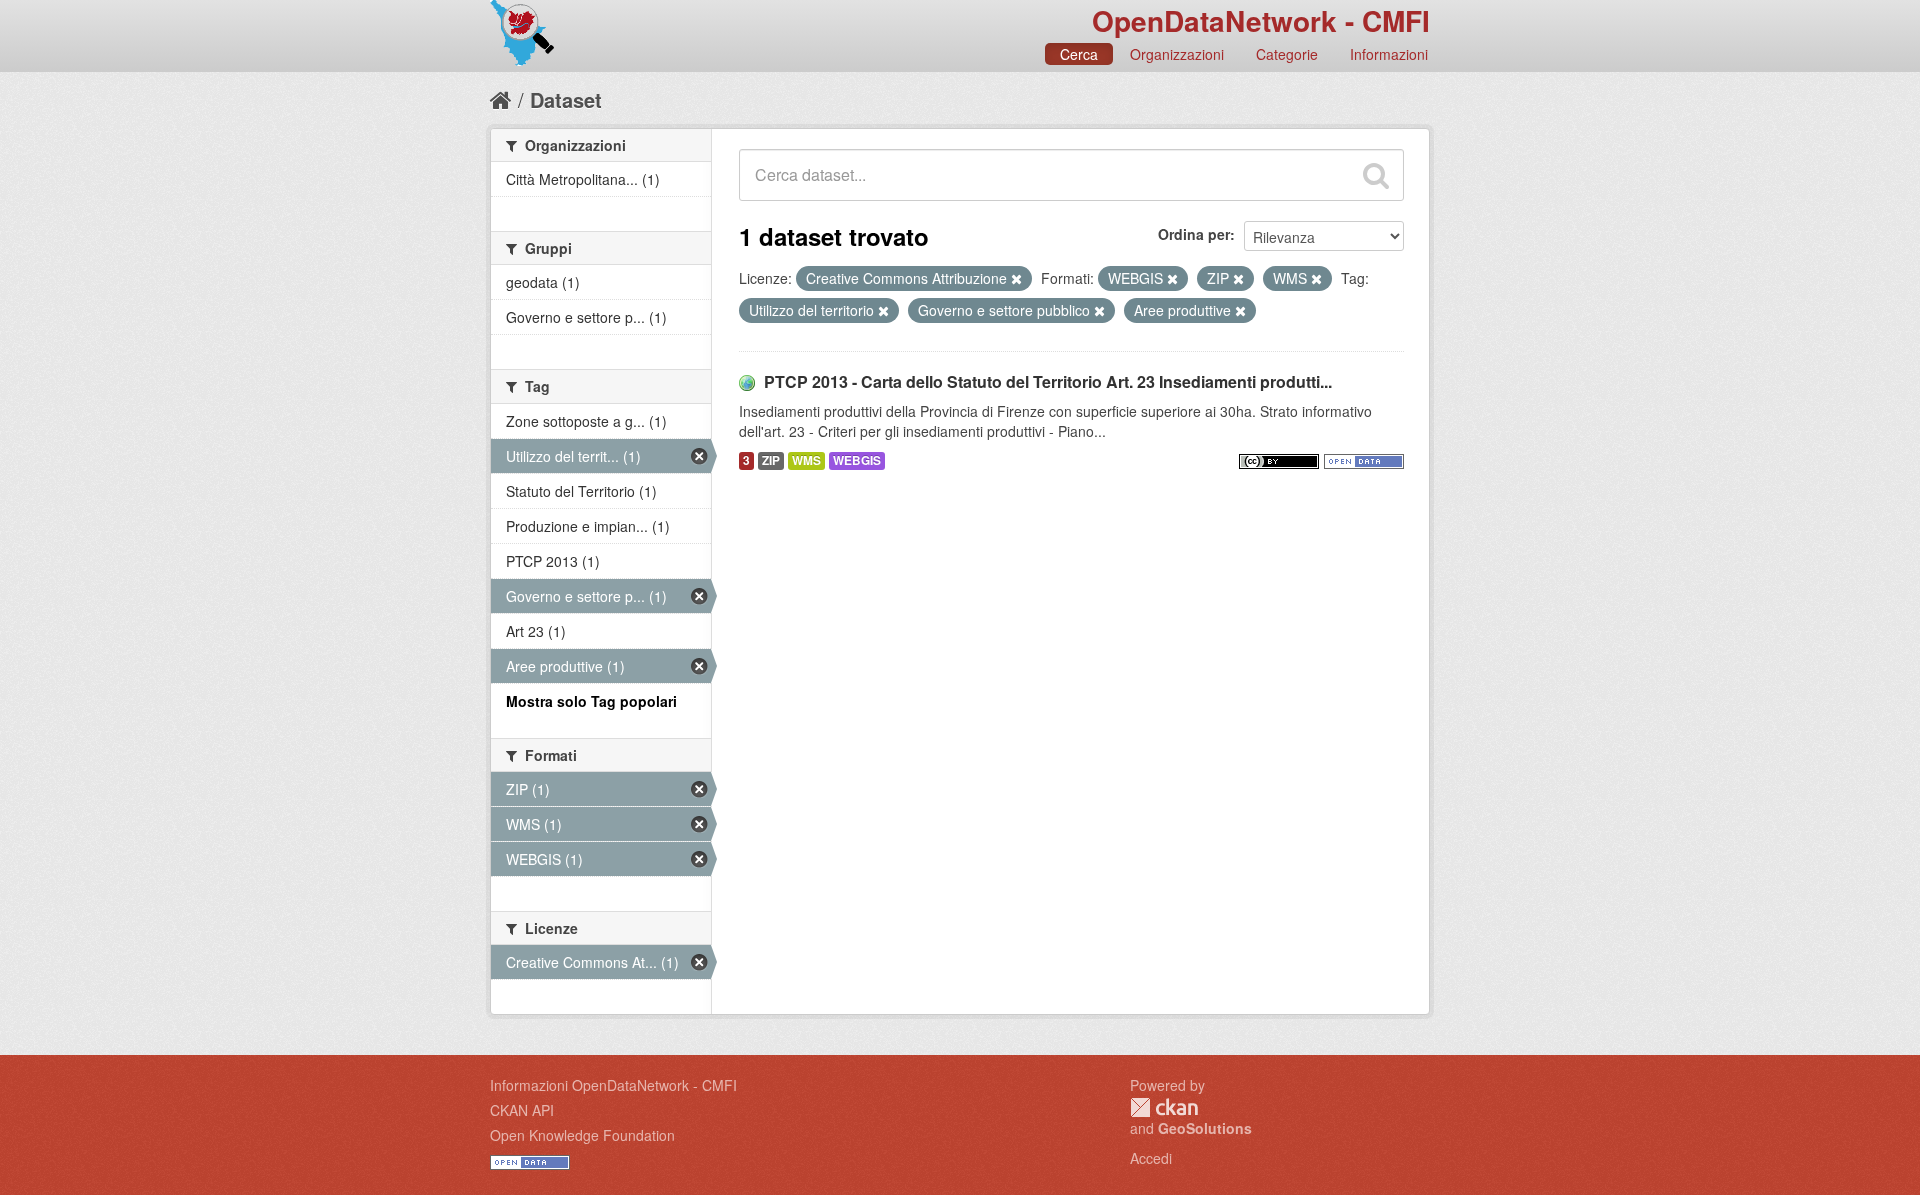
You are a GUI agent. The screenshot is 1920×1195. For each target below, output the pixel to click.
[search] (1376, 175)
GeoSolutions (1205, 1128)
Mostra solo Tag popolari (591, 701)
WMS (806, 460)
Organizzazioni (1177, 54)
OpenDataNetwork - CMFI (1261, 20)
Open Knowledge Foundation (582, 1135)
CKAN (1164, 1107)
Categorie (1287, 54)
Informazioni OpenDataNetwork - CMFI (613, 1085)
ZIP (771, 460)
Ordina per (1194, 234)
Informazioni (1389, 54)
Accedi (1151, 1158)
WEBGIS (857, 460)
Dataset (566, 99)
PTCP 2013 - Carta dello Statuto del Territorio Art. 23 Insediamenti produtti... (1048, 381)
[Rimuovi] (1016, 279)
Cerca (1079, 54)
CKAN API (522, 1110)
